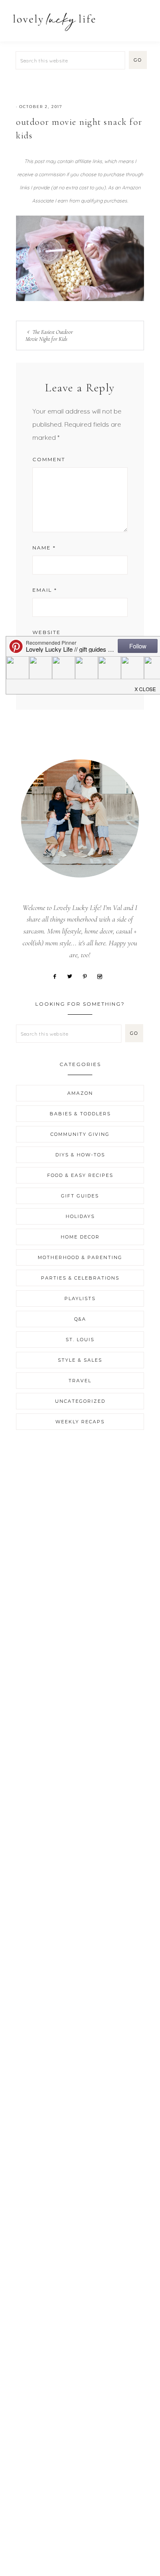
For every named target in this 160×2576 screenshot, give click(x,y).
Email (45, 590)
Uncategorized (80, 1401)
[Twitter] (73, 976)
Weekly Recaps (80, 1422)
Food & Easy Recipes (80, 1175)
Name (44, 548)
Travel (80, 1381)
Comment (49, 459)
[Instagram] (103, 976)
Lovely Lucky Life (54, 22)
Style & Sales (80, 1360)
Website (47, 632)
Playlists (80, 1298)
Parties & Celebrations (80, 1278)
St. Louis (80, 1340)
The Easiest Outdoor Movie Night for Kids (49, 336)
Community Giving (80, 1134)
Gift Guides (80, 1196)
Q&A (80, 1319)
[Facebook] (58, 976)
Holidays (80, 1216)
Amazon (80, 1093)
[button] (144, 17)
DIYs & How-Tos (80, 1155)
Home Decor (80, 1237)
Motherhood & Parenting (80, 1257)
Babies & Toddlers (80, 1114)
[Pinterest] (88, 976)
